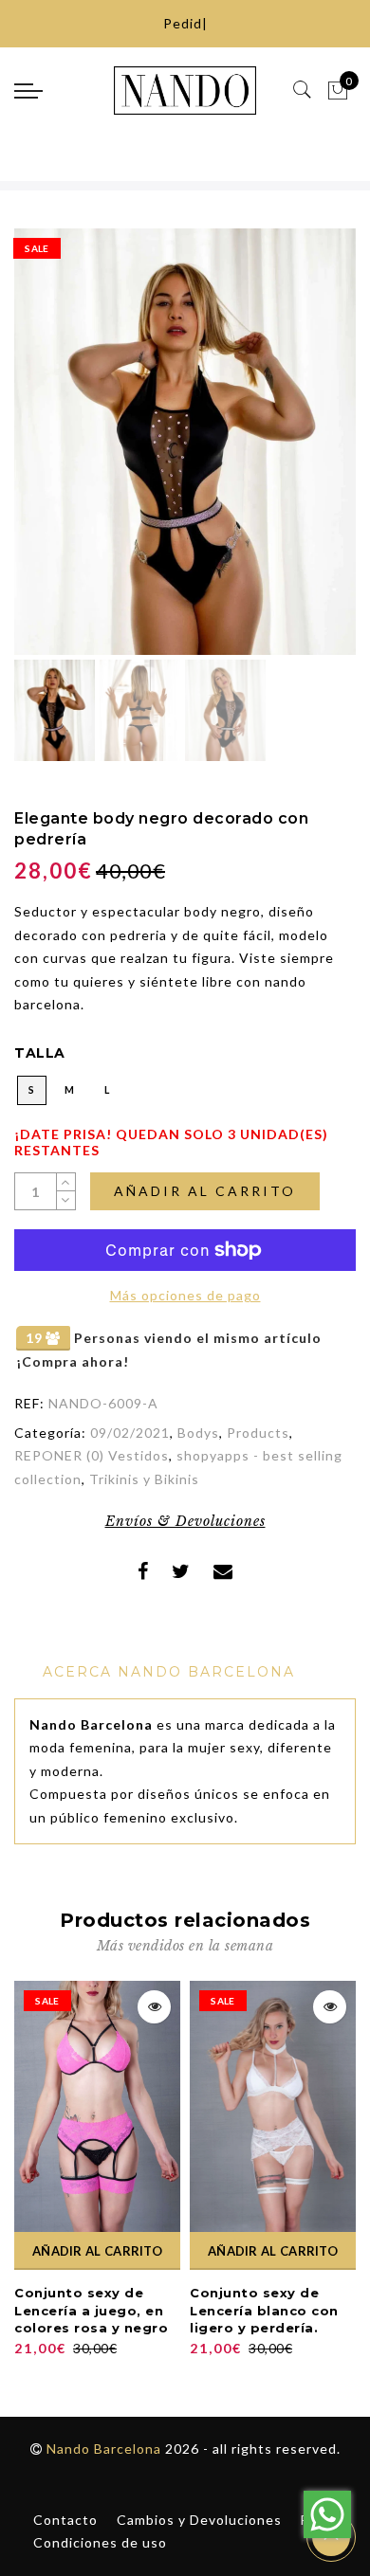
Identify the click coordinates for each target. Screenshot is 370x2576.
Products (258, 1433)
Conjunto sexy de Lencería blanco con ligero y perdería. (264, 2310)
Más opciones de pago (185, 1295)
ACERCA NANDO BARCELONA (169, 1672)
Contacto (65, 2520)
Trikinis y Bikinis (144, 1479)
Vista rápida (154, 2007)
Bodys (198, 1433)
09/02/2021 (130, 1433)
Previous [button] (49, 454)
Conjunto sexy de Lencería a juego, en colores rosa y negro (91, 2310)
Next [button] (297, 453)
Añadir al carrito (205, 1191)
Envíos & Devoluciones (185, 1521)
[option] (185, 442)
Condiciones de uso (100, 2542)
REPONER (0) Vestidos (92, 1455)
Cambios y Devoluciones (199, 2520)
